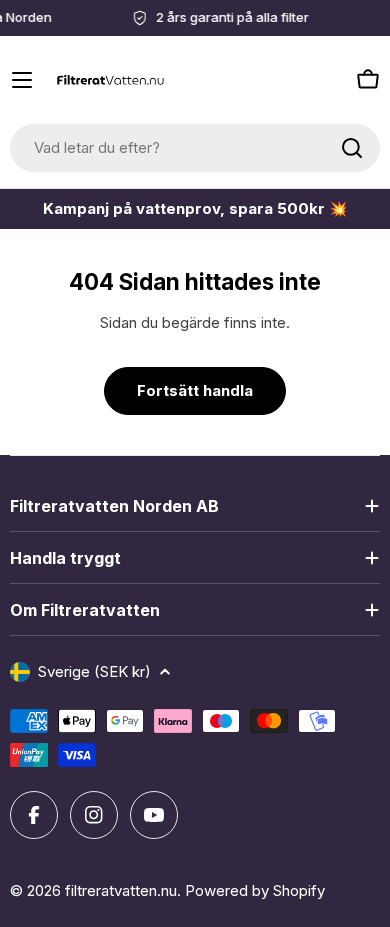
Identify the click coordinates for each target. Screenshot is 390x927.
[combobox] (195, 148)
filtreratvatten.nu (121, 890)
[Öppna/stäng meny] (22, 80)
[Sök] (352, 148)
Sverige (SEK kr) (94, 671)
